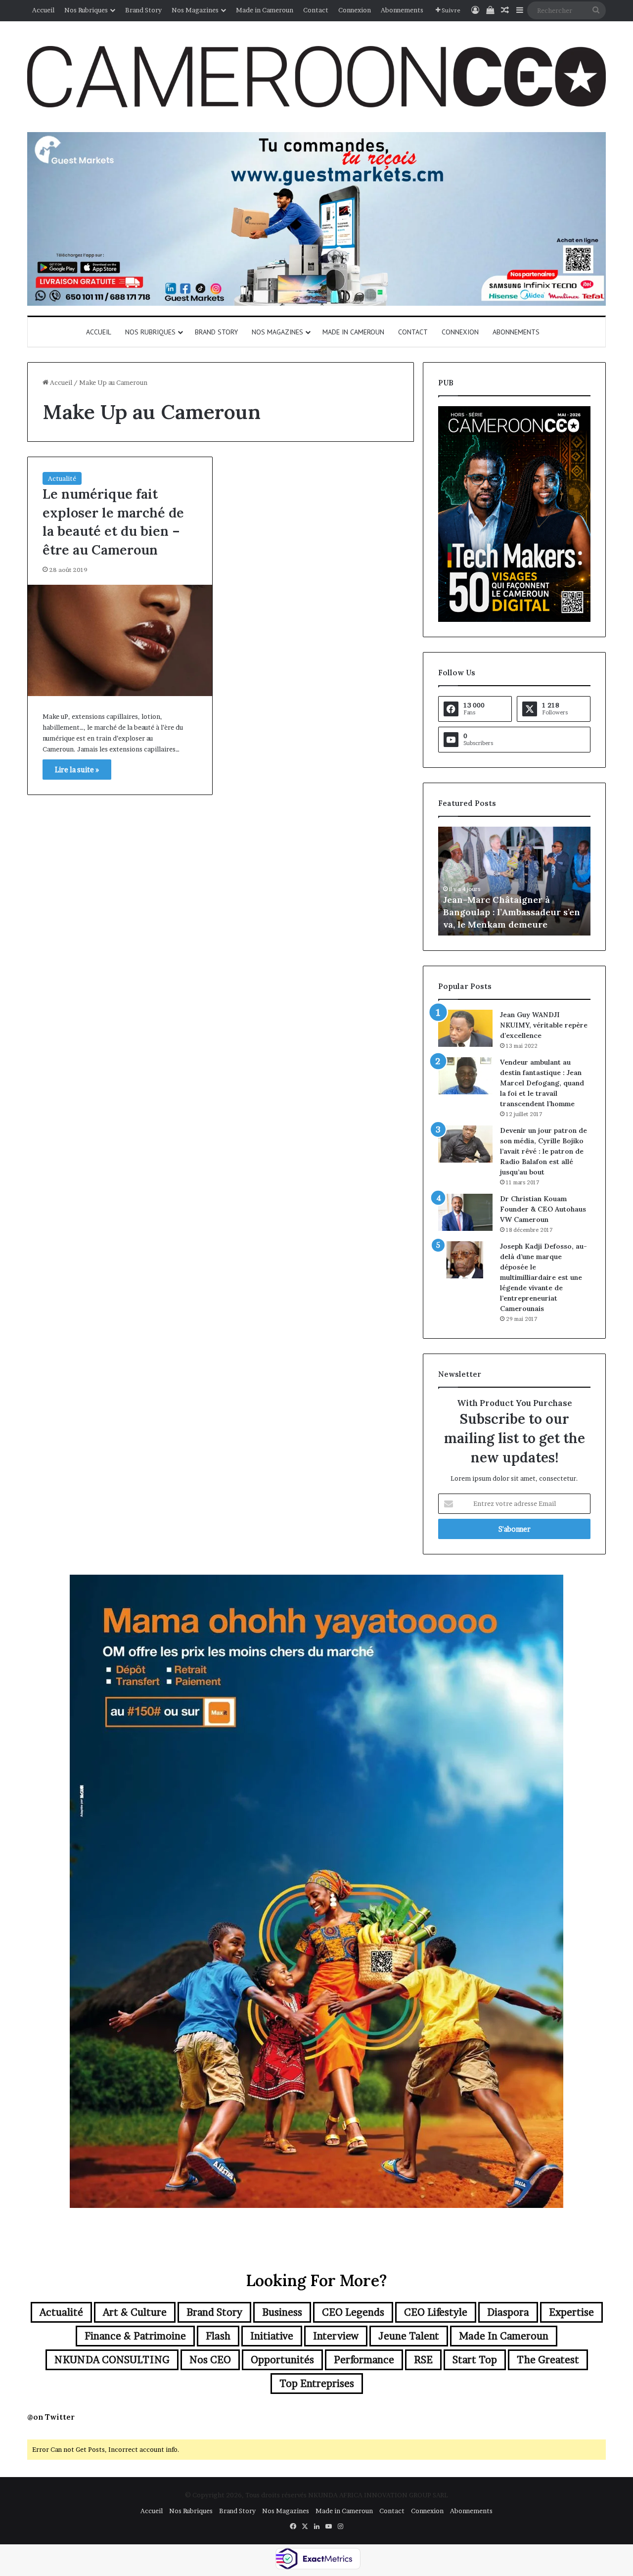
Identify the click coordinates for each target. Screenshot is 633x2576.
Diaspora (508, 2312)
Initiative (272, 2336)
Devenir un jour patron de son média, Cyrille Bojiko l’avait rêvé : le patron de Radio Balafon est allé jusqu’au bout (543, 1151)
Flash (218, 2336)
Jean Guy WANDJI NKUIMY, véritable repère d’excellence (544, 1025)
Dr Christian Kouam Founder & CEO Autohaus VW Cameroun (543, 1209)
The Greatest (548, 2360)
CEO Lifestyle (436, 2312)
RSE (423, 2360)
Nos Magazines (195, 10)
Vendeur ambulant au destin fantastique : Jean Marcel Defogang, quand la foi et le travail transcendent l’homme (542, 1083)
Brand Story (143, 10)
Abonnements (402, 10)
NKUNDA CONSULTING (112, 2360)
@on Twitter (51, 2417)
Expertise (571, 2312)
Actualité (62, 478)
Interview (336, 2336)
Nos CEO (210, 2360)
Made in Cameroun (265, 10)
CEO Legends (353, 2312)
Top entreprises (317, 2384)
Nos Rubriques (86, 10)
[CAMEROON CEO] (316, 77)
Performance (364, 2360)
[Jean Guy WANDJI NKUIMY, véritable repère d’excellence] (465, 1028)
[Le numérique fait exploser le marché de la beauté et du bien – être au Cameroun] (120, 640)
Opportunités (282, 2360)
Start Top (475, 2360)
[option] (514, 881)
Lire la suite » (77, 770)
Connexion (355, 10)
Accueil (43, 10)
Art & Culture (135, 2312)
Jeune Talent (409, 2336)
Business (282, 2312)
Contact (316, 10)
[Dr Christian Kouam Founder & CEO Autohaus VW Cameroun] (465, 1212)
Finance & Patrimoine (135, 2336)
